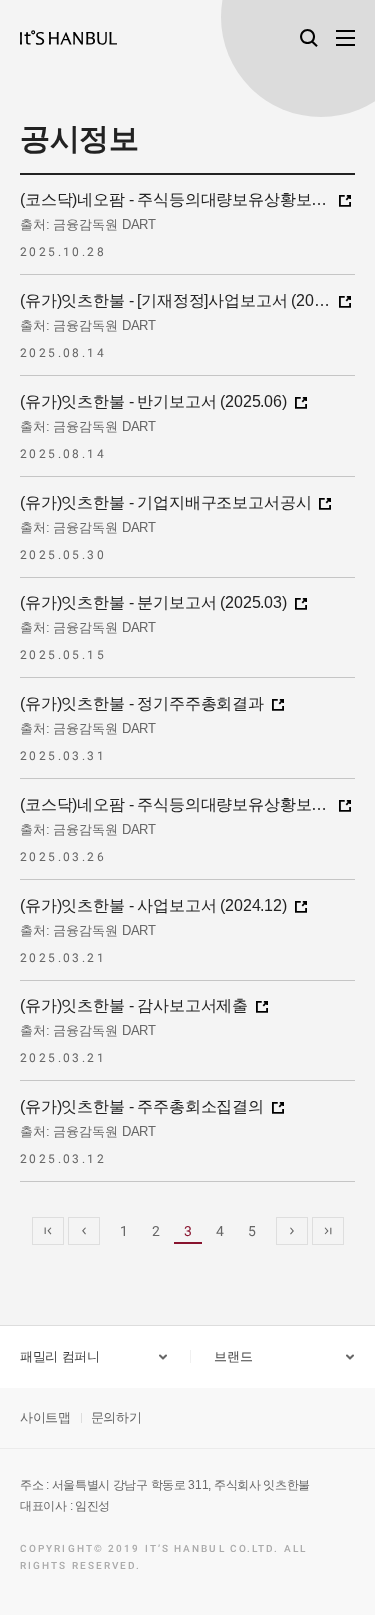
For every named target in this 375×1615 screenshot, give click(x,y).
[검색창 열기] (309, 38)
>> (328, 1231)
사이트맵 (45, 1417)
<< (48, 1231)
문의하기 (116, 1417)
